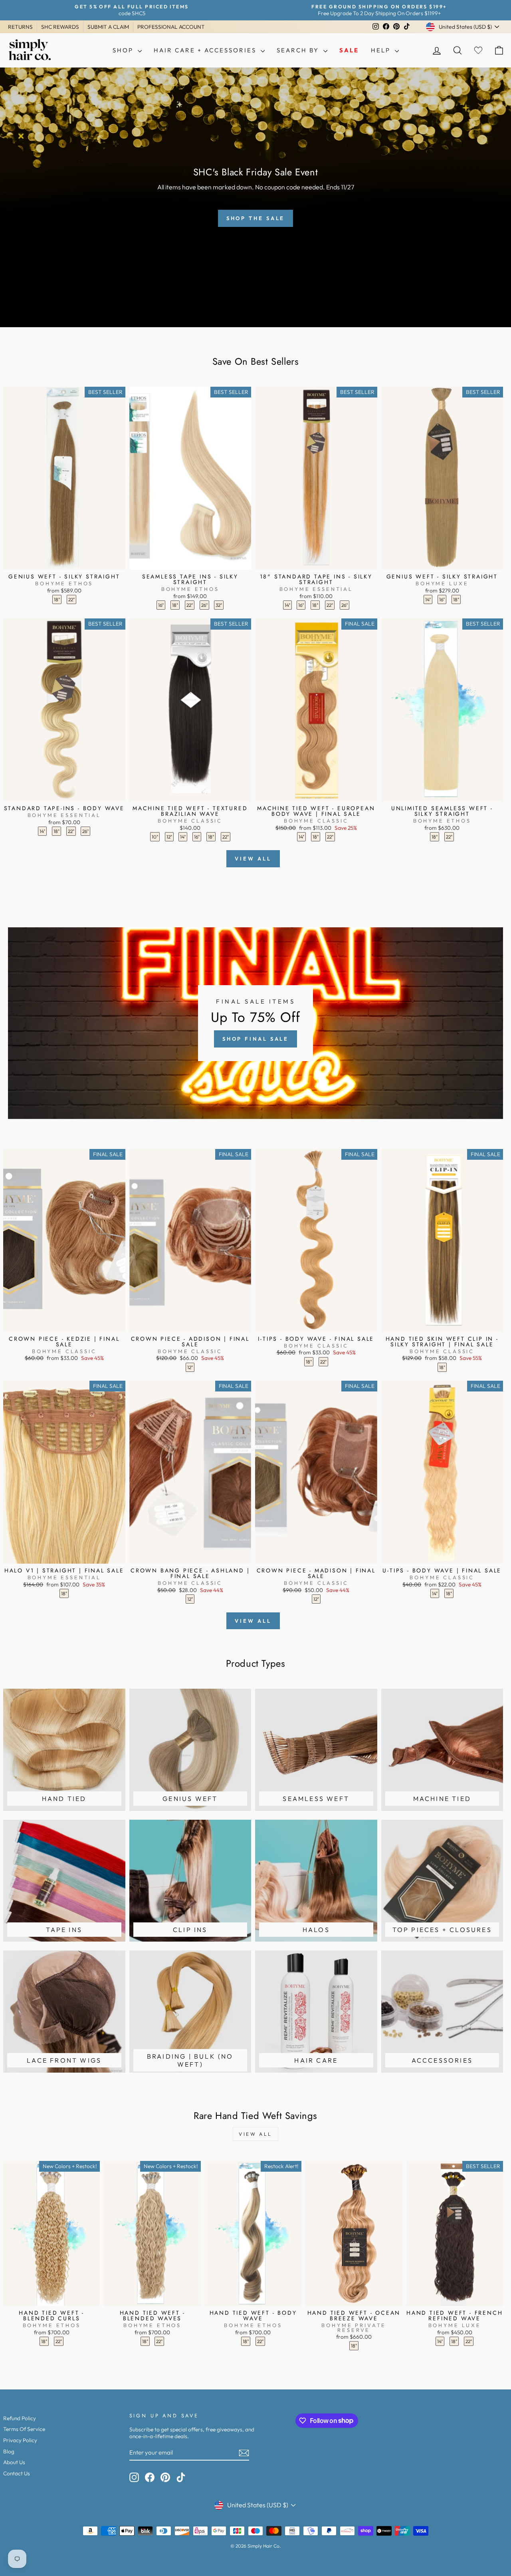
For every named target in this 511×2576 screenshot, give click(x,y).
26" (204, 605)
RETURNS (20, 27)
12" (169, 837)
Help (382, 50)
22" (71, 599)
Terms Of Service (24, 2429)
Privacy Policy (20, 2440)
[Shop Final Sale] (255, 1023)
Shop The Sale (256, 218)
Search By (299, 50)
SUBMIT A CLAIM (108, 27)
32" (219, 605)
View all (253, 859)
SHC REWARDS (60, 27)
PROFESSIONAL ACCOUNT (171, 27)
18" (57, 599)
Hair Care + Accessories (206, 50)
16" (161, 605)
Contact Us (17, 2473)
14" (287, 605)
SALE (349, 50)
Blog (9, 2451)
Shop (124, 50)
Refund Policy (20, 2418)
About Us (14, 2462)
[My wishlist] (478, 51)
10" (155, 837)
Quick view (64, 561)
